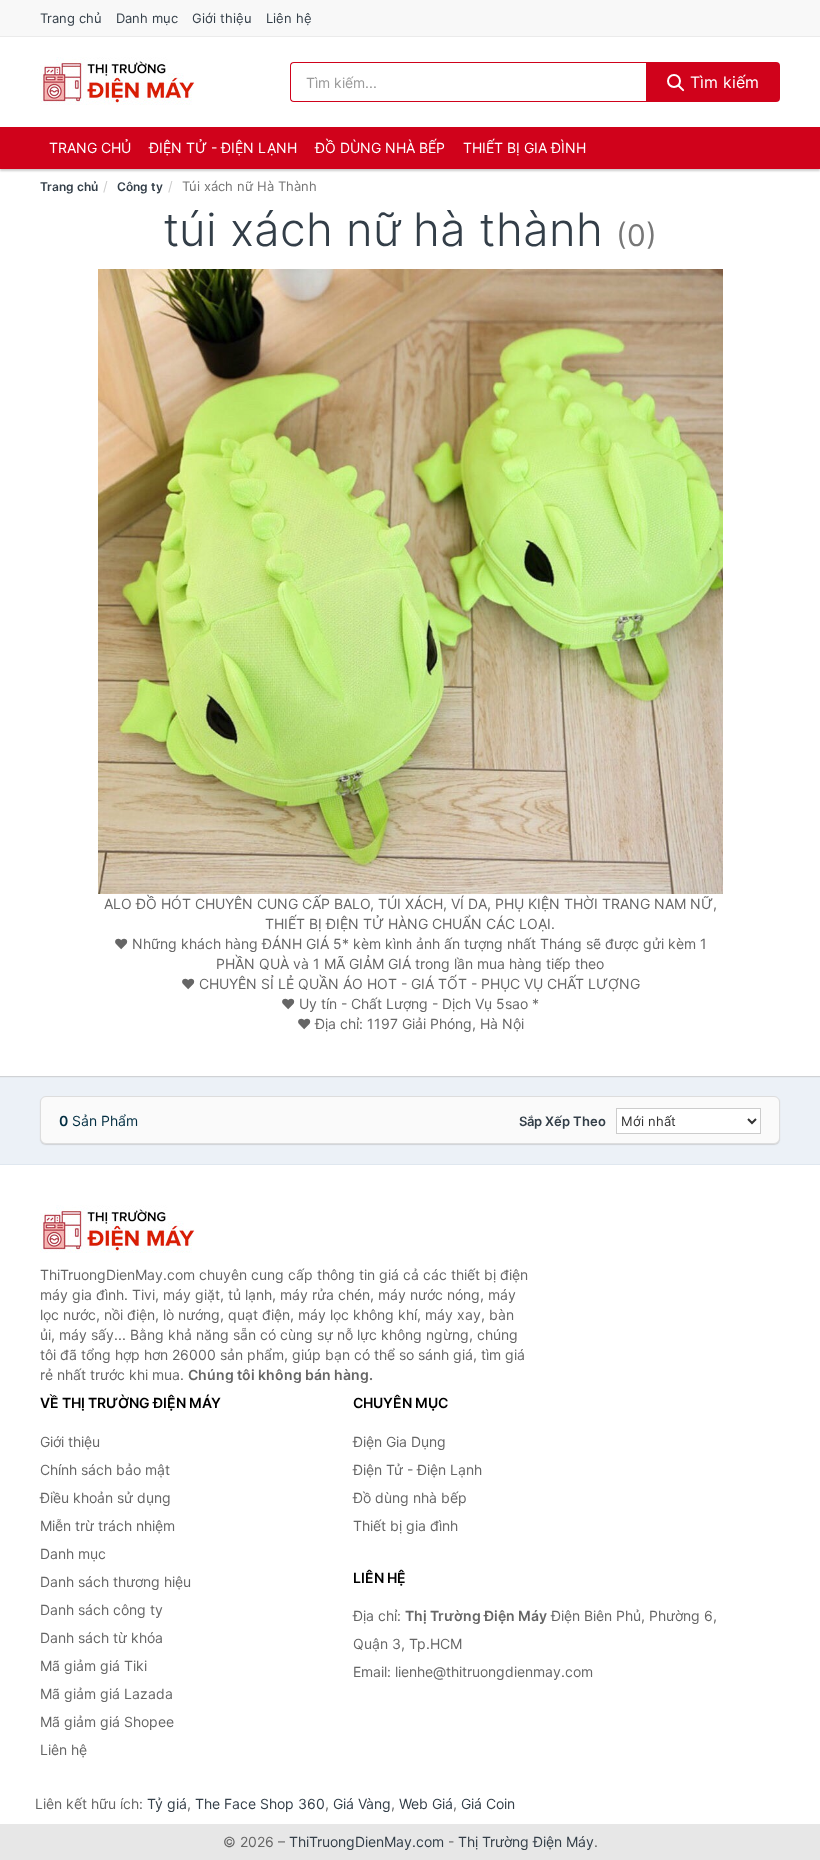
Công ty (140, 186)
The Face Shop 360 (260, 1803)
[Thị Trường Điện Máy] (140, 1230)
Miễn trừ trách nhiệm (107, 1525)
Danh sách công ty (101, 1609)
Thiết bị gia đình (524, 147)
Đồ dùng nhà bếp (380, 147)
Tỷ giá (167, 1803)
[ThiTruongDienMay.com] (117, 82)
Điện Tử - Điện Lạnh (223, 147)
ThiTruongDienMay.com (366, 1841)
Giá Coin (488, 1803)
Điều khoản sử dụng (105, 1497)
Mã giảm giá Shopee (107, 1721)
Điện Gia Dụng (399, 1441)
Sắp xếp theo (562, 1121)
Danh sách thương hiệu (115, 1581)
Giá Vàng (362, 1803)
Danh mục (147, 18)
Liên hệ (289, 18)
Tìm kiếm (722, 82)
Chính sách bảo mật (105, 1469)
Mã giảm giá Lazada (106, 1693)
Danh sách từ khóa (101, 1637)
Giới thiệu (222, 18)
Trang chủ (71, 18)
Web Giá (426, 1803)
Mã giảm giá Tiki (93, 1665)
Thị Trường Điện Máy (526, 1841)
